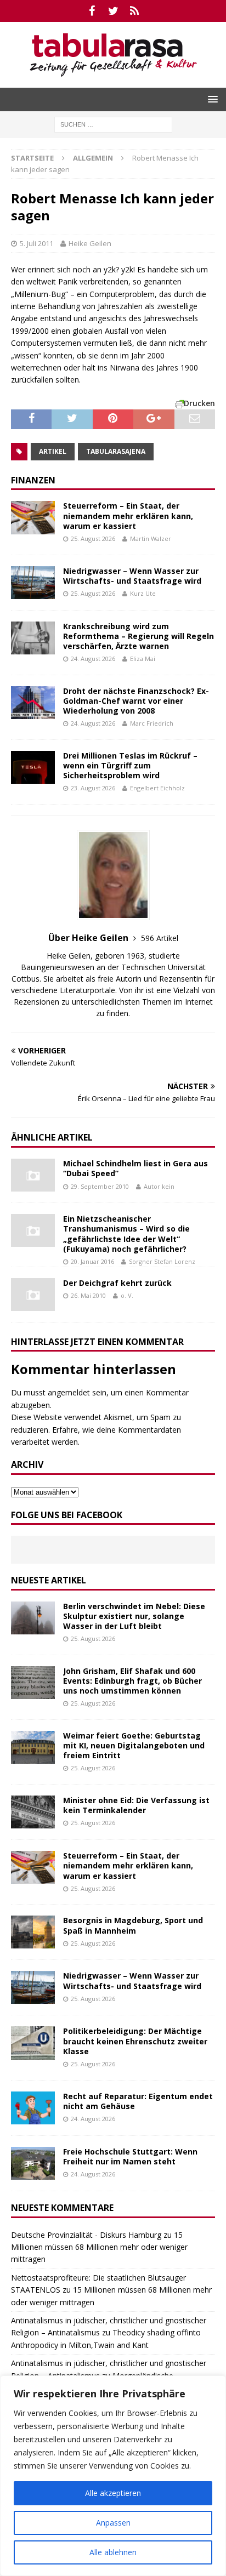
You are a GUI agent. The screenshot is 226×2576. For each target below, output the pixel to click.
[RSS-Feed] (135, 11)
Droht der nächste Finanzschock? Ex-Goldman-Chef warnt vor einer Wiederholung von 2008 (136, 701)
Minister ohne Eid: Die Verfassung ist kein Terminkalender (136, 1805)
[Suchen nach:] (113, 124)
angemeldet (69, 1392)
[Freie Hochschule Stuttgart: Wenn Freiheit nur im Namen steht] (33, 2163)
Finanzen (33, 480)
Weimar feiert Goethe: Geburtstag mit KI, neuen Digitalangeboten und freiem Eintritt (134, 1745)
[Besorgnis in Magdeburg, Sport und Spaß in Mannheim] (33, 1932)
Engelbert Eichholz (157, 788)
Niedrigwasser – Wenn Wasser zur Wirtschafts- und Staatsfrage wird (132, 576)
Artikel (53, 451)
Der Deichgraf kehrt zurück (117, 1283)
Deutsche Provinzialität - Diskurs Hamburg (86, 2235)
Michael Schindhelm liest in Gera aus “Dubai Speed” (135, 1168)
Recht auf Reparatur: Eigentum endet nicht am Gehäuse (138, 2101)
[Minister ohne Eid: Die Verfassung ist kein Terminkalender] (33, 1812)
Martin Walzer (151, 538)
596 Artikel (160, 938)
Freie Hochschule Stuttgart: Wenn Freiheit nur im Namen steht (130, 2156)
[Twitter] (113, 11)
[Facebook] (92, 11)
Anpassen (113, 2523)
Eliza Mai (143, 659)
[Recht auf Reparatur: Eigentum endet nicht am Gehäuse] (33, 2108)
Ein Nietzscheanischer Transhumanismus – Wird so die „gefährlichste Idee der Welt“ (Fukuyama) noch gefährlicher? (126, 1234)
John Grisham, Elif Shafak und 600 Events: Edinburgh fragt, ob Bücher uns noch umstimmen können (132, 1681)
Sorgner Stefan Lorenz (162, 1261)
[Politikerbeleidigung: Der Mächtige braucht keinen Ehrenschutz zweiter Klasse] (33, 2043)
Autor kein (159, 1186)
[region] (113, 2476)
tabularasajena (116, 451)
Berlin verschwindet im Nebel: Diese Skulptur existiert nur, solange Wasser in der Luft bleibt (134, 1616)
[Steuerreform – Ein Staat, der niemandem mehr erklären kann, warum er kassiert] (33, 517)
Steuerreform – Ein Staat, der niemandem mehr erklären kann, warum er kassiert (128, 515)
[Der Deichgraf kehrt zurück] (33, 1295)
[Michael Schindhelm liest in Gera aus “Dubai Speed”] (33, 1175)
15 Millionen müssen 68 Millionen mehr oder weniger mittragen (99, 2247)
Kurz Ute (143, 593)
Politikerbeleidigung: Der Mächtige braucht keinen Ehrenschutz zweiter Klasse (135, 2041)
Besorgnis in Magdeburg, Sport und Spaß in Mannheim (133, 1925)
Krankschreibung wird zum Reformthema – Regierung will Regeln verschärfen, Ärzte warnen (139, 636)
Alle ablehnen (113, 2552)
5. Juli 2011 (36, 243)
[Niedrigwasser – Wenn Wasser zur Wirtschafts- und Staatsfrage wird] (33, 583)
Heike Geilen (90, 243)
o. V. (127, 1295)
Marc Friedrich (152, 723)
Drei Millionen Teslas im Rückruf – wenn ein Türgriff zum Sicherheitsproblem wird (130, 765)
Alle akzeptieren (113, 2493)
